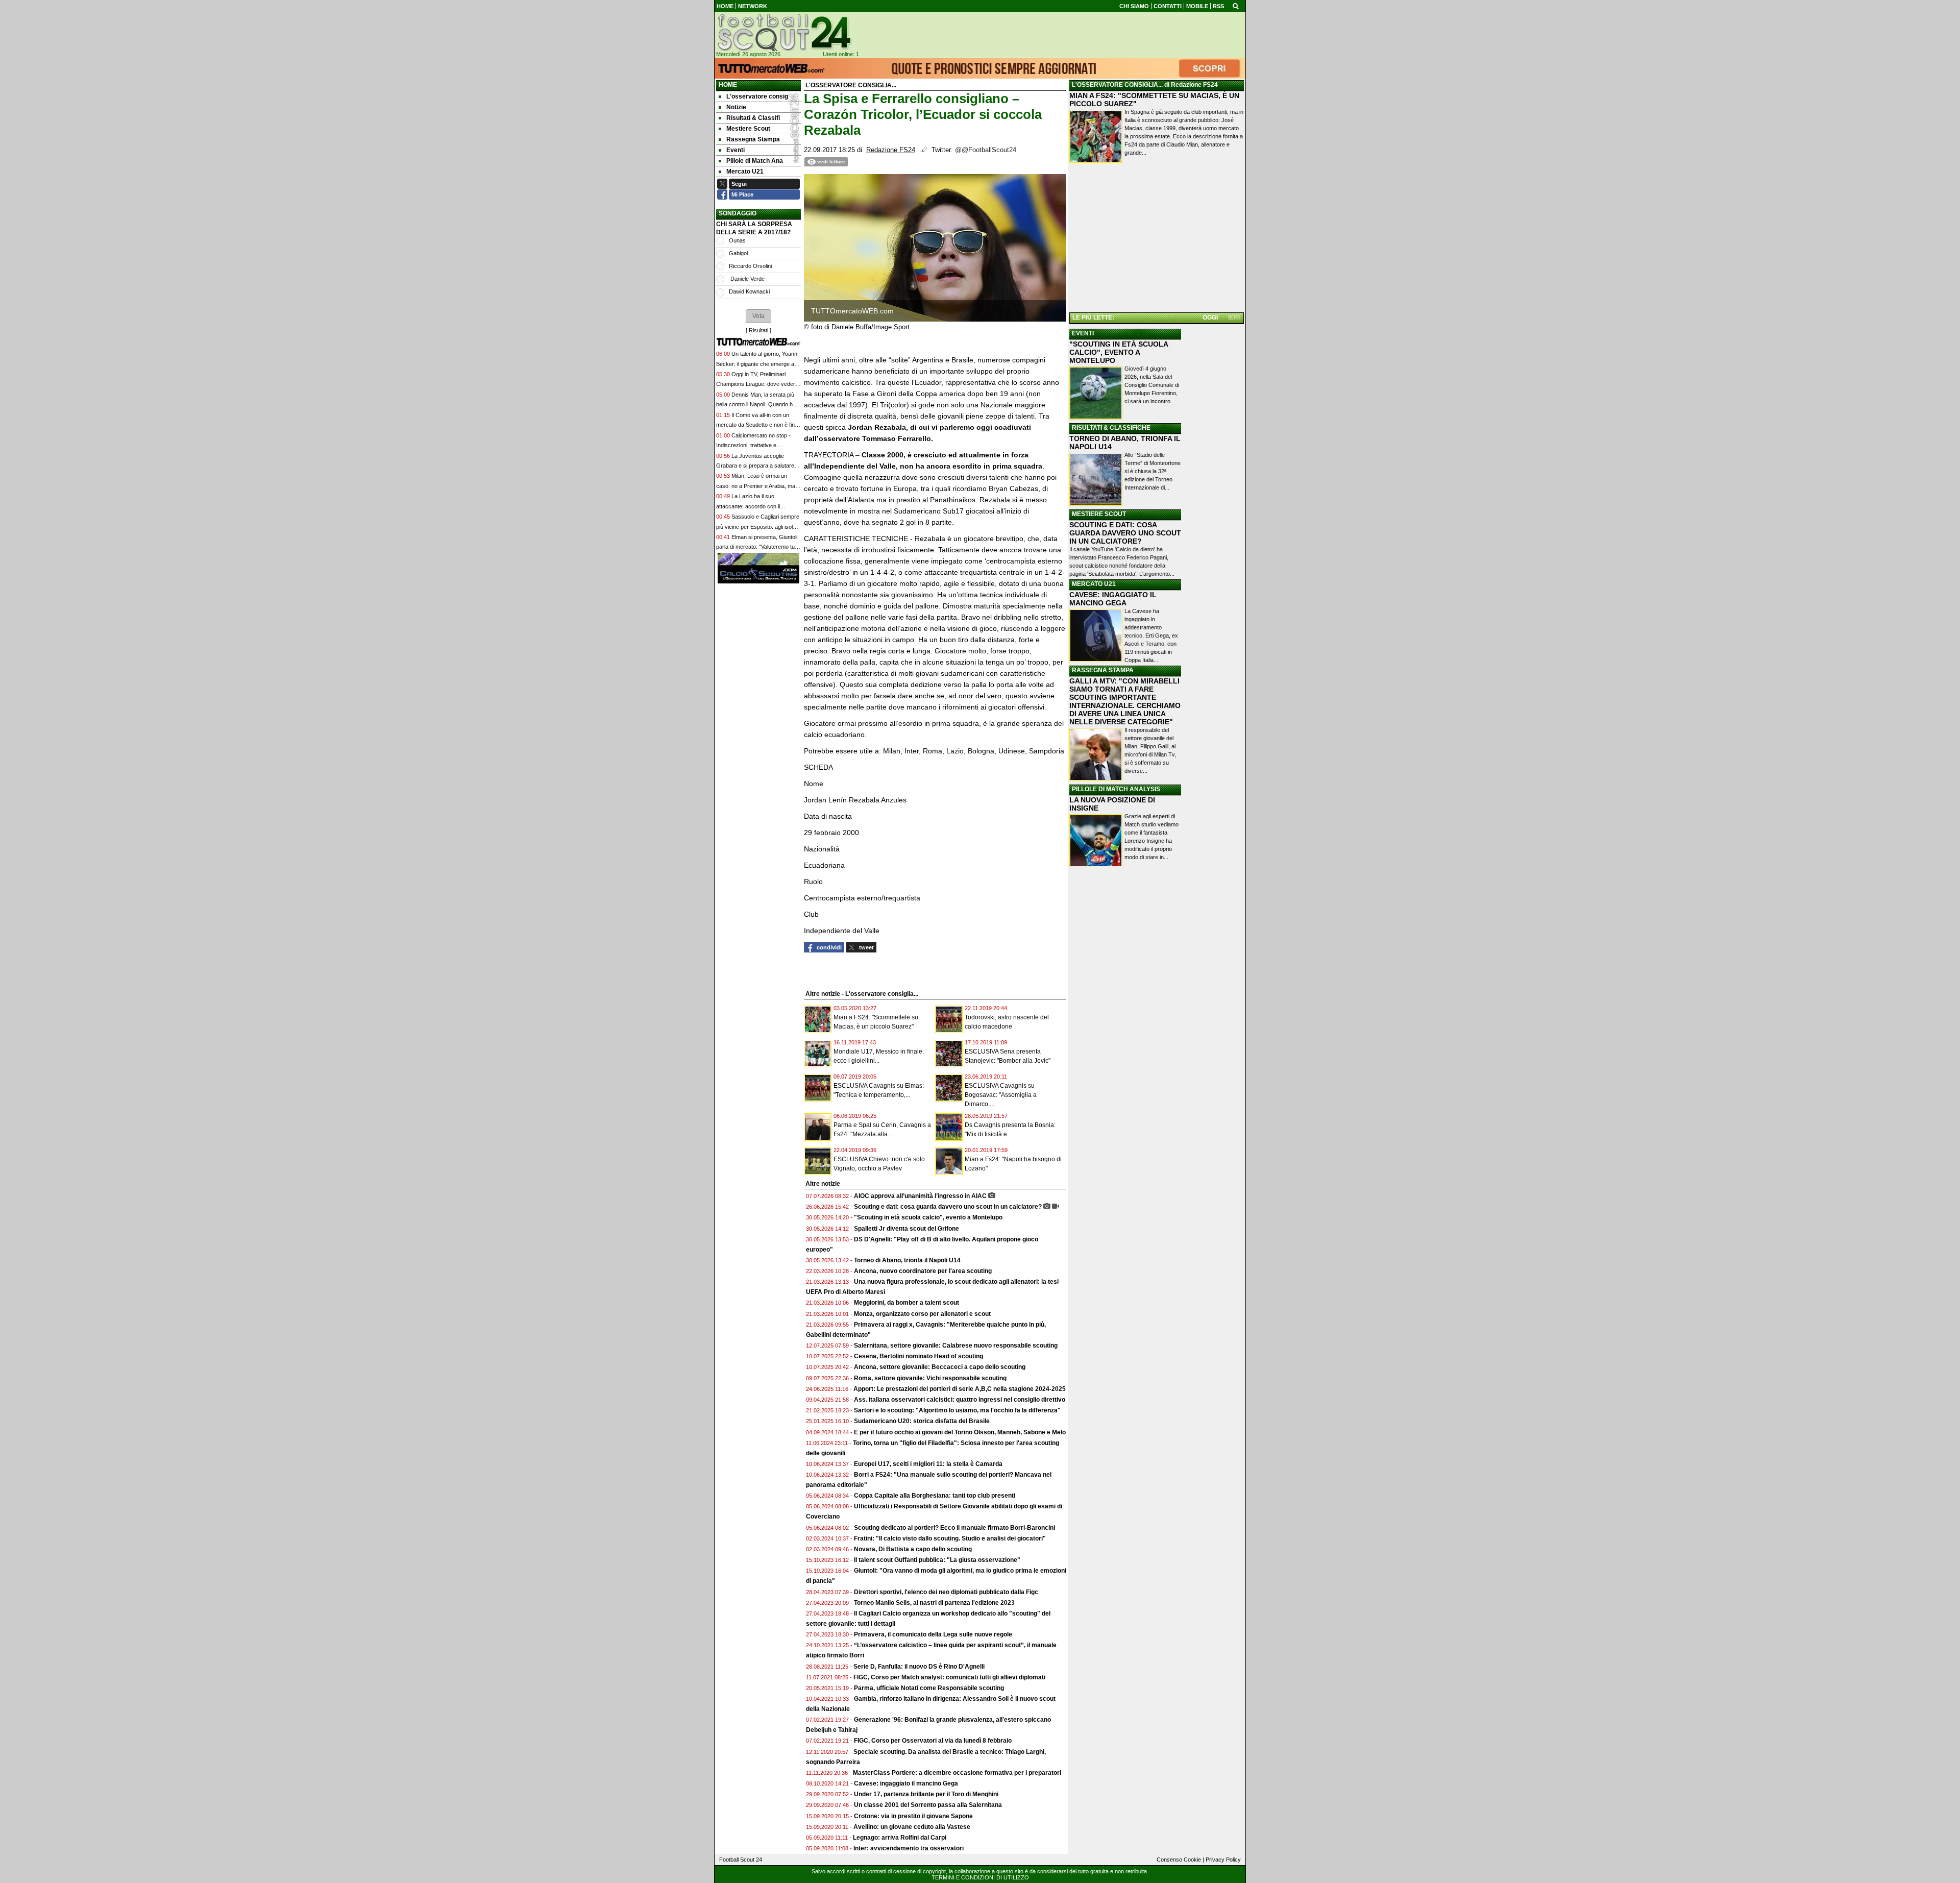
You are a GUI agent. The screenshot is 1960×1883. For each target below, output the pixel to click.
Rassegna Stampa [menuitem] (753, 139)
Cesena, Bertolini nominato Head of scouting (918, 1356)
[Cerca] (1236, 6)
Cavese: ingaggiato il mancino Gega (906, 1783)
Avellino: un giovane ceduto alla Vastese (912, 1827)
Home (728, 85)
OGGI (1210, 317)
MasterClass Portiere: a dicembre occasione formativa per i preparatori (957, 1773)
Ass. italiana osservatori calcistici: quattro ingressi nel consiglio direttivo (960, 1400)
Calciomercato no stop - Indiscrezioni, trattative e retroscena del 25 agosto (753, 445)
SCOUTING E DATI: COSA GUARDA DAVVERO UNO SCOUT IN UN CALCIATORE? (1125, 533)
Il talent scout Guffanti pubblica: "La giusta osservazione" (937, 1560)
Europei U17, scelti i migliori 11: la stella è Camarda (928, 1464)
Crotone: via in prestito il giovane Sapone (913, 1816)
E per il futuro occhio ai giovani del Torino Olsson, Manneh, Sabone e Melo (960, 1432)
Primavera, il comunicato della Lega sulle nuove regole (933, 1634)
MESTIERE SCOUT (1099, 514)
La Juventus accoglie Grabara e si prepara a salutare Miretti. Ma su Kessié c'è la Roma (757, 466)
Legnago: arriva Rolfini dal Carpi (900, 1838)
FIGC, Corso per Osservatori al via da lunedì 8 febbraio (933, 1741)
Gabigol (738, 253)
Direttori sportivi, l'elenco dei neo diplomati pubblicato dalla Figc (946, 1592)
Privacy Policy (1223, 1860)
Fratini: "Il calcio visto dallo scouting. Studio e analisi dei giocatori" (950, 1538)
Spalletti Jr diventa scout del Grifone (906, 1229)
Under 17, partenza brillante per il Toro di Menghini (926, 1794)
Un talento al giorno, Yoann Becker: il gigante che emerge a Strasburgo (757, 364)
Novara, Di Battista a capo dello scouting (913, 1549)
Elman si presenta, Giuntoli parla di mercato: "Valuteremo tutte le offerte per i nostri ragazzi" (758, 547)
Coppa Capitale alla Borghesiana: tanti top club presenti (935, 1496)
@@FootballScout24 (986, 150)
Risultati (758, 330)
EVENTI (1083, 333)
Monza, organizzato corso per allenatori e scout (922, 1314)
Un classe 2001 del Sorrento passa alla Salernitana (928, 1805)
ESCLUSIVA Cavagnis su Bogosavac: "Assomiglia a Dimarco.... (1001, 1095)
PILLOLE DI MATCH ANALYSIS (1116, 789)
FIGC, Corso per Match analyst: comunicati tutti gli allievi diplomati (950, 1677)
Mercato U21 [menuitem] (745, 172)
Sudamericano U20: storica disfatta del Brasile (922, 1421)
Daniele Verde (747, 279)
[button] (758, 316)
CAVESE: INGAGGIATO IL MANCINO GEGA (1113, 599)
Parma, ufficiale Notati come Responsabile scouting (929, 1688)
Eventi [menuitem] (736, 150)
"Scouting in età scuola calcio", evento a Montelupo (928, 1217)
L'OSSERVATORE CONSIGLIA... (1117, 85)
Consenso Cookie (1179, 1860)
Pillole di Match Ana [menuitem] (755, 161)
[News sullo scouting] (783, 32)
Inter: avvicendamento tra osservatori (909, 1848)
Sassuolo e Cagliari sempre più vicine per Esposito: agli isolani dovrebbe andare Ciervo (758, 527)
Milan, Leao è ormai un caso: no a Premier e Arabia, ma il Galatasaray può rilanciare (757, 486)
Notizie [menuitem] (736, 107)
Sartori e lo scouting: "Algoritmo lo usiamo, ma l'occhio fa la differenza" (957, 1410)
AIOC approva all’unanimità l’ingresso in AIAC (920, 1196)
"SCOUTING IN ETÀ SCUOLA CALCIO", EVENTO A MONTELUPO (1119, 352)
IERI (1234, 317)
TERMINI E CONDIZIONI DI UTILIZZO (980, 1877)
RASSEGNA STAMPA (1103, 670)
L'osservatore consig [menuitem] (757, 96)
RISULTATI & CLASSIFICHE (1111, 428)
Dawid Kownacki (749, 291)
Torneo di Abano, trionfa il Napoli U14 (907, 1260)
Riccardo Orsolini (750, 266)
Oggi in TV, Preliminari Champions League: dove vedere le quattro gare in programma (757, 384)
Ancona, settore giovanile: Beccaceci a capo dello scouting (940, 1367)
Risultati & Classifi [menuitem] (753, 118)
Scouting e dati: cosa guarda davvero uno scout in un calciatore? (948, 1207)
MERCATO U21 (1094, 584)
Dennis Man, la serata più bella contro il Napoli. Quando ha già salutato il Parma (756, 405)
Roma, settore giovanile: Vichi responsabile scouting (930, 1378)
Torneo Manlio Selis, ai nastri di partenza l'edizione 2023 (934, 1603)
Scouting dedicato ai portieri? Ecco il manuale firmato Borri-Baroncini (954, 1528)
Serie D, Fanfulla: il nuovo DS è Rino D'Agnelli (919, 1667)
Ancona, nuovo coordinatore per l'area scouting (923, 1271)
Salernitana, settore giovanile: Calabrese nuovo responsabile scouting (956, 1346)
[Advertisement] (1157, 239)
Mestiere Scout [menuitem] (748, 129)
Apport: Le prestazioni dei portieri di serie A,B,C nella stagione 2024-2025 (960, 1389)
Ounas (737, 240)
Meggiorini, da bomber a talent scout (906, 1303)
